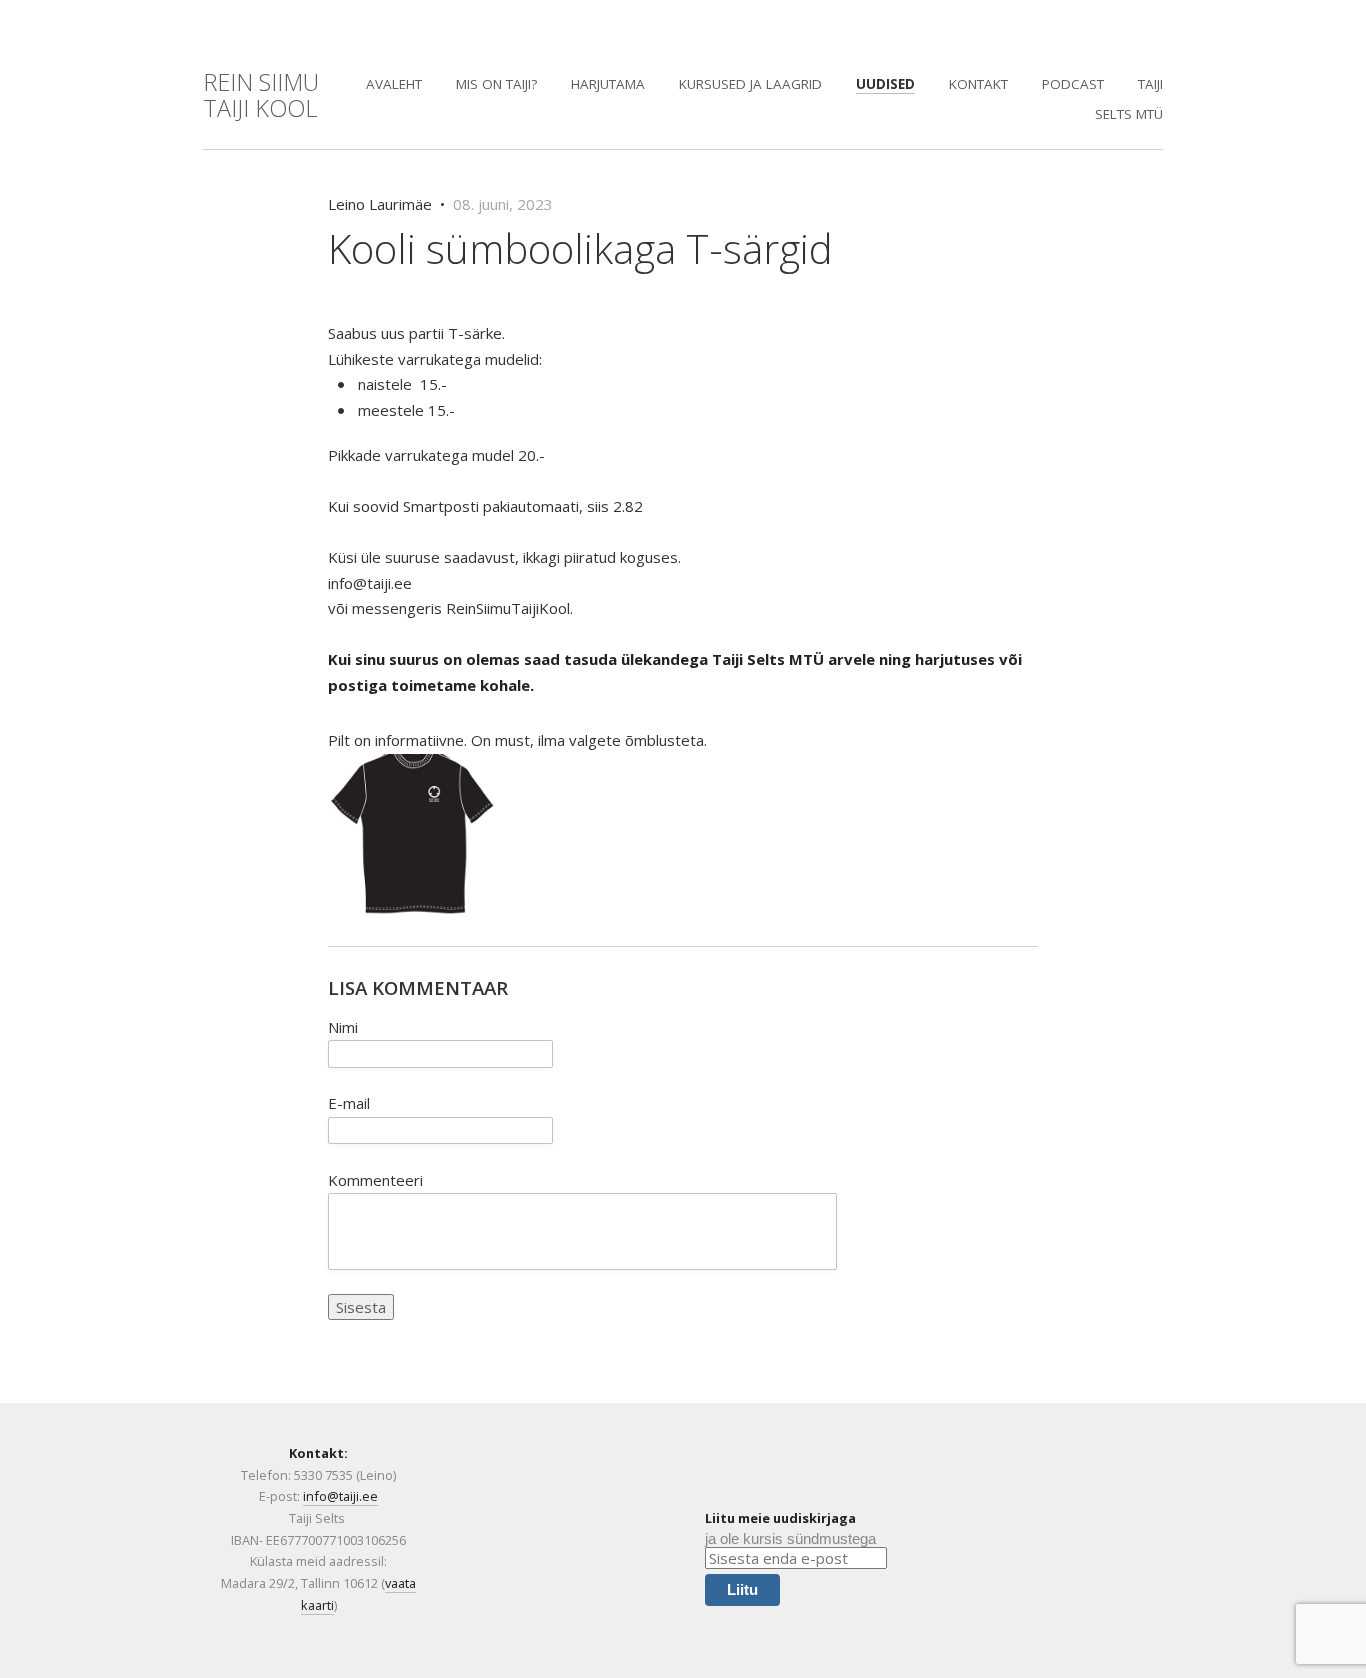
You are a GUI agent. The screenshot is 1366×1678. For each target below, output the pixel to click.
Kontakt (978, 84)
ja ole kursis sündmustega (790, 1538)
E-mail (349, 1103)
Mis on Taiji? (496, 84)
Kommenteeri (375, 1180)
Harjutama (608, 84)
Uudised (885, 84)
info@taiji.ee (340, 1496)
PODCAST (1073, 84)
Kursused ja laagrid (750, 84)
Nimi (343, 1027)
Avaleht (394, 84)
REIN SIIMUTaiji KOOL (261, 95)
